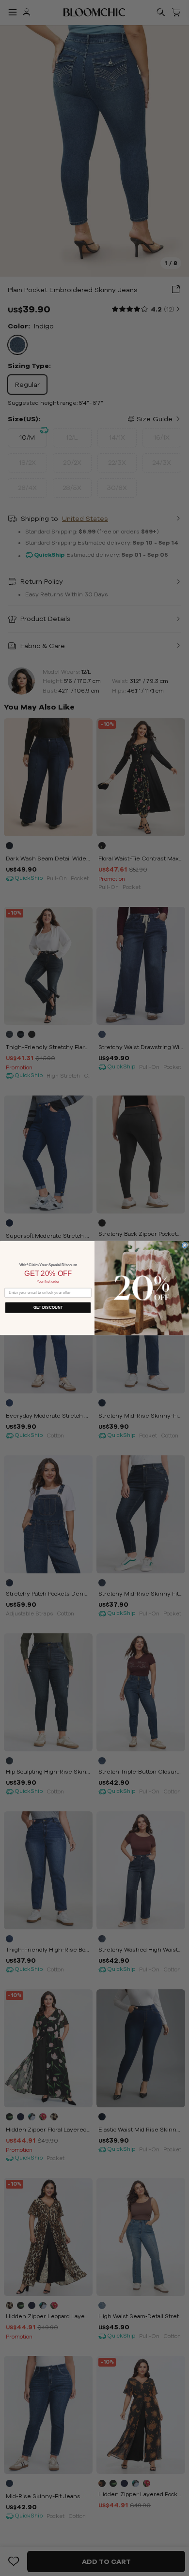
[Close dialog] (185, 1245)
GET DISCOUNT (48, 1308)
